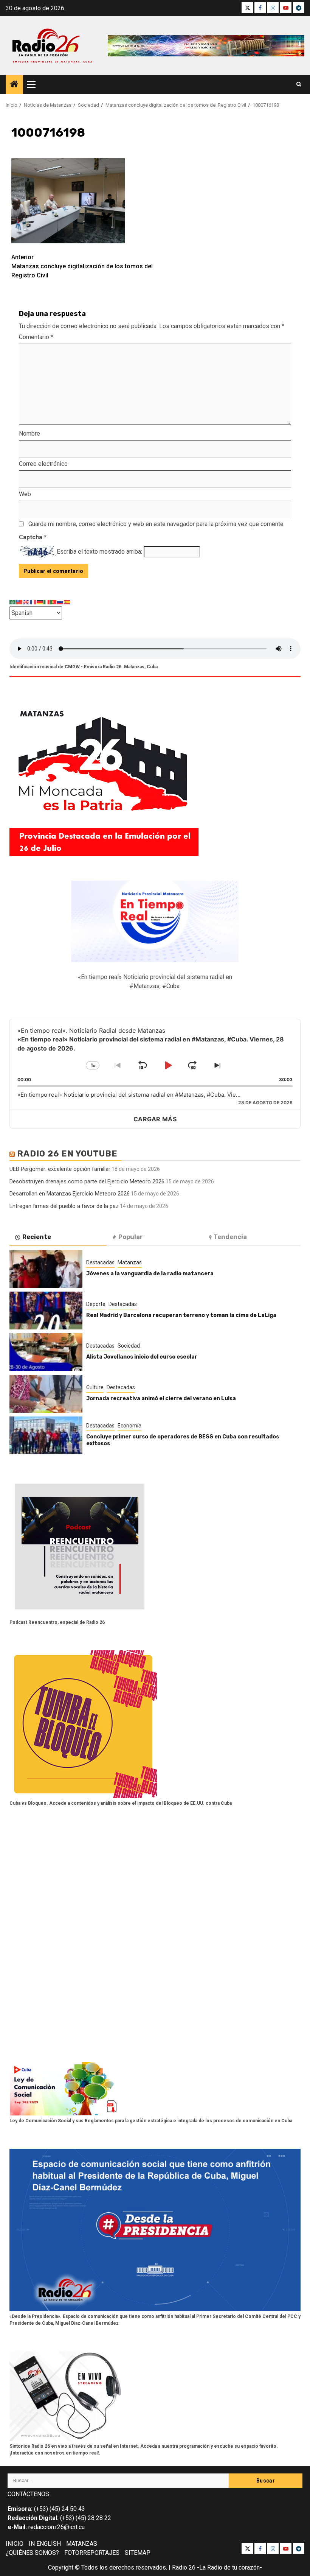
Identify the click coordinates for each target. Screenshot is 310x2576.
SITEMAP (138, 2553)
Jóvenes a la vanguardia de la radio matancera (150, 1274)
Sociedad (129, 1346)
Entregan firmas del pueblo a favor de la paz (64, 1206)
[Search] (299, 84)
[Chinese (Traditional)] (20, 602)
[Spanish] (67, 602)
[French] (33, 602)
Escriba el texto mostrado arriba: (99, 552)
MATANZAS (82, 2544)
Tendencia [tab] (230, 1237)
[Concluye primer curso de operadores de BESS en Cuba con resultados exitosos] (46, 1435)
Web (25, 494)
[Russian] (60, 602)
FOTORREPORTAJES (92, 2553)
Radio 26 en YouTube (67, 1154)
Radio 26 (184, 2567)
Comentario (36, 337)
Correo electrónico (43, 464)
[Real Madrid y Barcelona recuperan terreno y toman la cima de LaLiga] (46, 1311)
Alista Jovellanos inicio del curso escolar (142, 1357)
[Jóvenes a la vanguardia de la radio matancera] (46, 1269)
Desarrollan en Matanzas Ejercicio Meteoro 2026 (70, 1194)
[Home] (14, 85)
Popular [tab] (131, 1237)
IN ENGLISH (45, 2544)
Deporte (96, 1304)
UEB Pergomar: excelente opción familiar (60, 1169)
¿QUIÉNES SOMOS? (32, 2553)
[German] (40, 602)
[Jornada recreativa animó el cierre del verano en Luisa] (46, 1394)
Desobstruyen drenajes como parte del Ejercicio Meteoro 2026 (87, 1181)
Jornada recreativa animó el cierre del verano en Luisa (161, 1399)
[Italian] (47, 602)
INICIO (15, 2544)
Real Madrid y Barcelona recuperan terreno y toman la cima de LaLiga (181, 1315)
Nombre (29, 433)
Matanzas (130, 1262)
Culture (95, 1387)
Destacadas (100, 1262)
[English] (26, 602)
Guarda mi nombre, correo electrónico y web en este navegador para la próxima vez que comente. (157, 524)
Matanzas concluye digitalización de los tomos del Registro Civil (82, 266)
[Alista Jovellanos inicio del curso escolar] (46, 1352)
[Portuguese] (54, 602)
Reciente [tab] (37, 1237)
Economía (129, 1426)
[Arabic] (13, 602)
